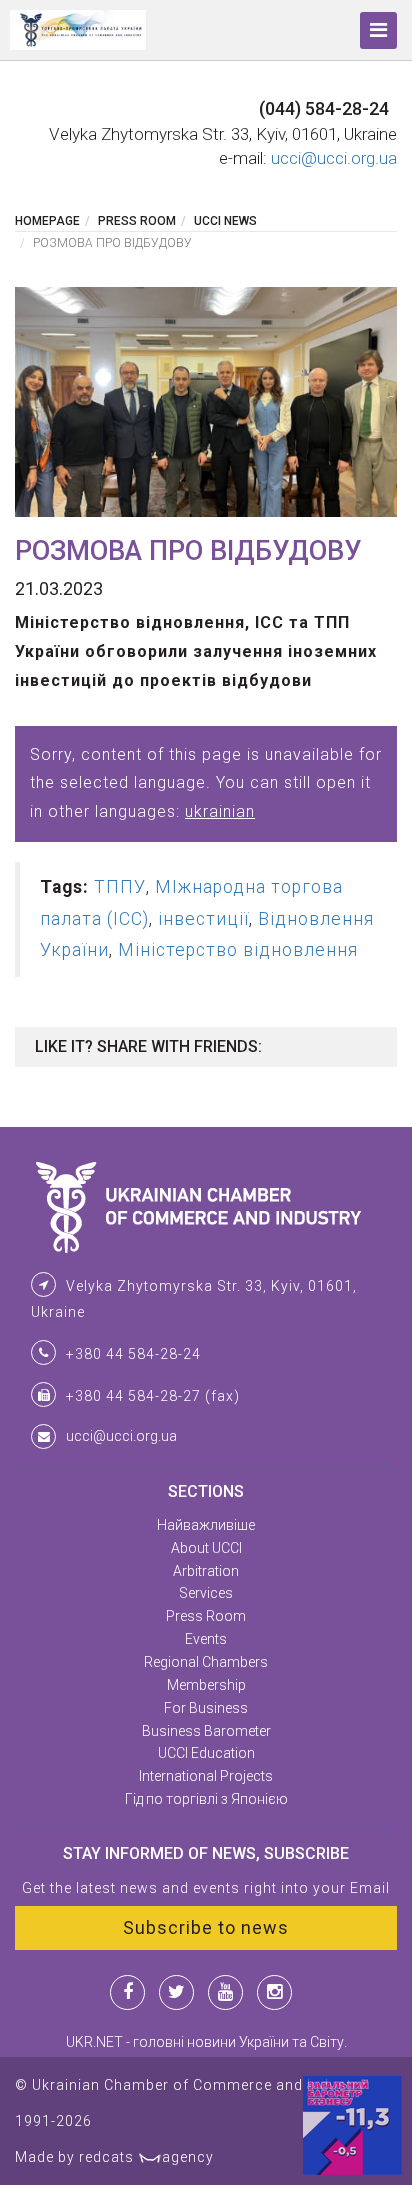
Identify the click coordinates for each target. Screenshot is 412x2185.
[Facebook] (127, 1992)
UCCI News (225, 221)
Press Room (137, 221)
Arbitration (206, 1571)
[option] (206, 401)
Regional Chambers (206, 1662)
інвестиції (203, 919)
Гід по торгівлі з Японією (206, 1799)
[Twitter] (176, 1992)
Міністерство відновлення (238, 950)
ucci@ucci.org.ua (334, 158)
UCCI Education (206, 1753)
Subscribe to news (206, 1927)
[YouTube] (225, 1992)
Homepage (47, 221)
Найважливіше (206, 1525)
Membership (206, 1685)
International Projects (206, 1776)
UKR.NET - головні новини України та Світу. (206, 2042)
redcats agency (146, 2157)
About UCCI (206, 1548)
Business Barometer (206, 1731)
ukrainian (220, 811)
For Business (206, 1708)
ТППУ (120, 887)
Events (206, 1639)
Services (206, 1593)
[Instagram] (274, 1992)
